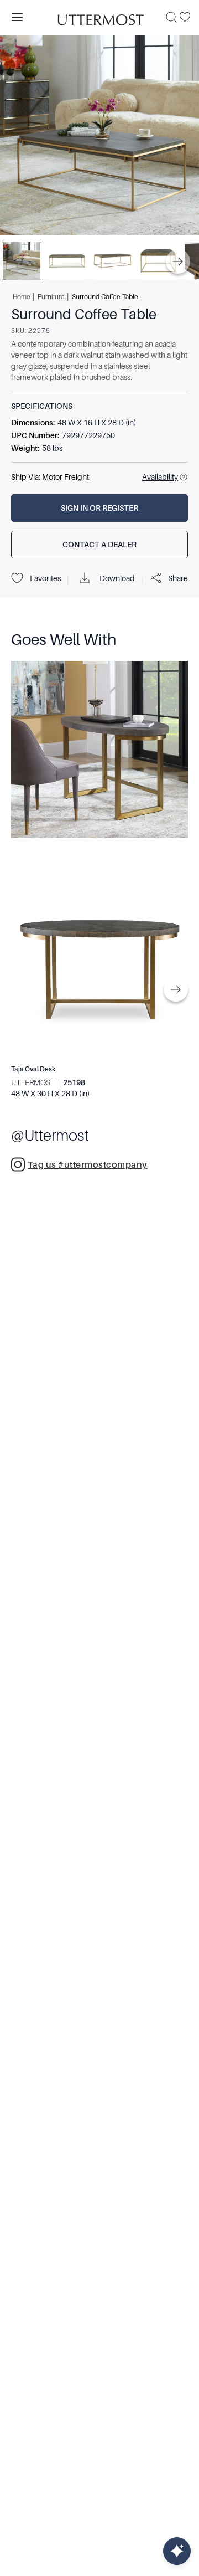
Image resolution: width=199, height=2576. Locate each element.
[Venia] (99, 17)
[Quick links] (177, 2551)
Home (21, 296)
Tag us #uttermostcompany (88, 1165)
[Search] (171, 17)
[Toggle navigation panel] (17, 17)
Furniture (51, 296)
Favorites (45, 578)
